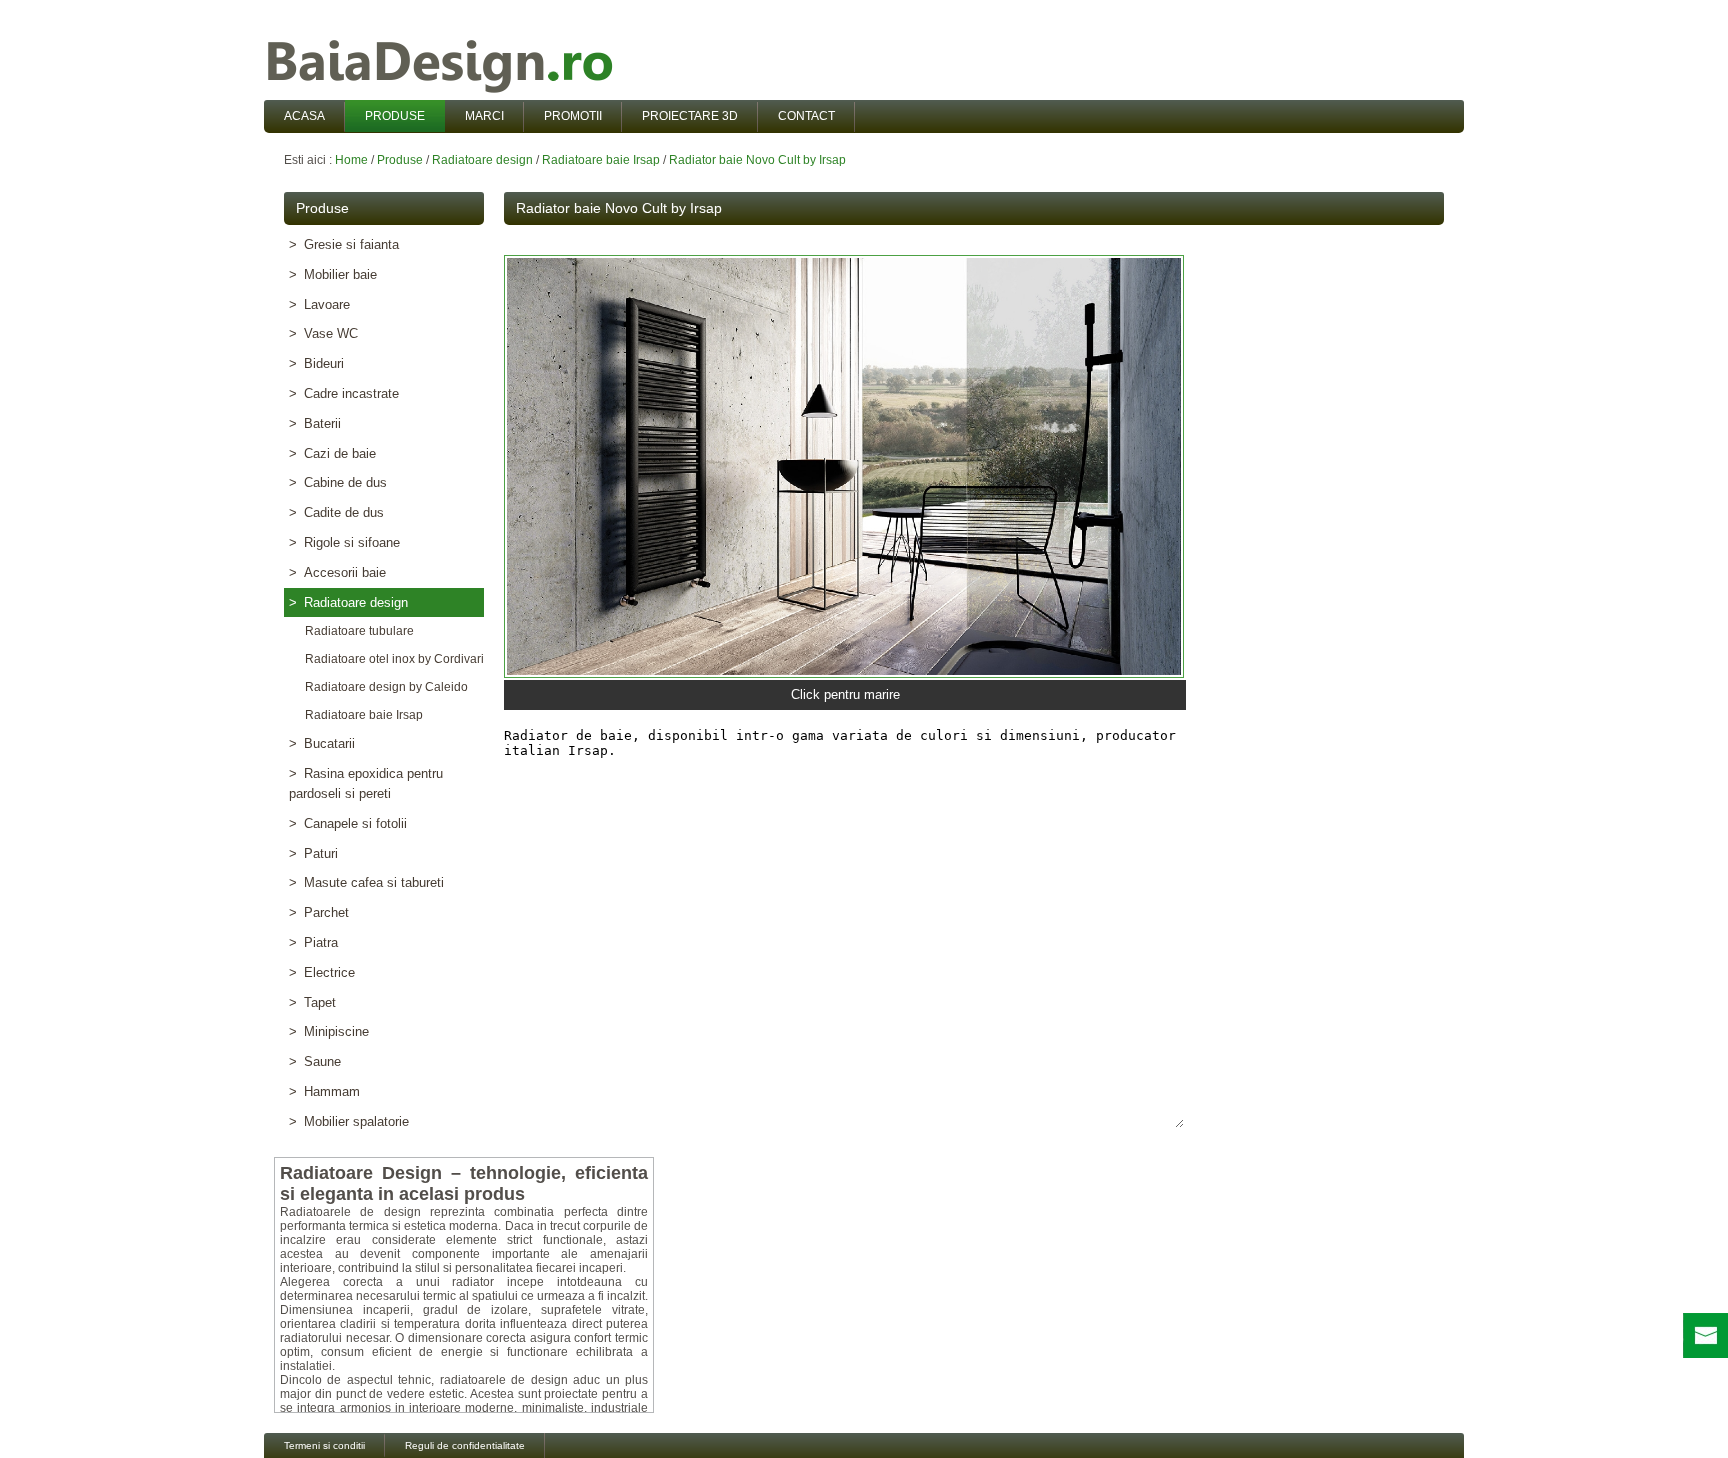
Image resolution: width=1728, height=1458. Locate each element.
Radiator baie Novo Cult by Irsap (757, 160)
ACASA (304, 116)
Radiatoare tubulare (356, 631)
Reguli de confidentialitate (465, 1445)
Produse (400, 160)
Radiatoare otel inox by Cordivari (391, 659)
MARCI (484, 116)
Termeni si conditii (324, 1445)
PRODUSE (395, 116)
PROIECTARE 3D (690, 116)
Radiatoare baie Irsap (601, 160)
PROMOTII (573, 116)
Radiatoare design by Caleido (383, 687)
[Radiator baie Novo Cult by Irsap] (844, 466)
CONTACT (806, 116)
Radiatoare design (482, 160)
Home (351, 160)
